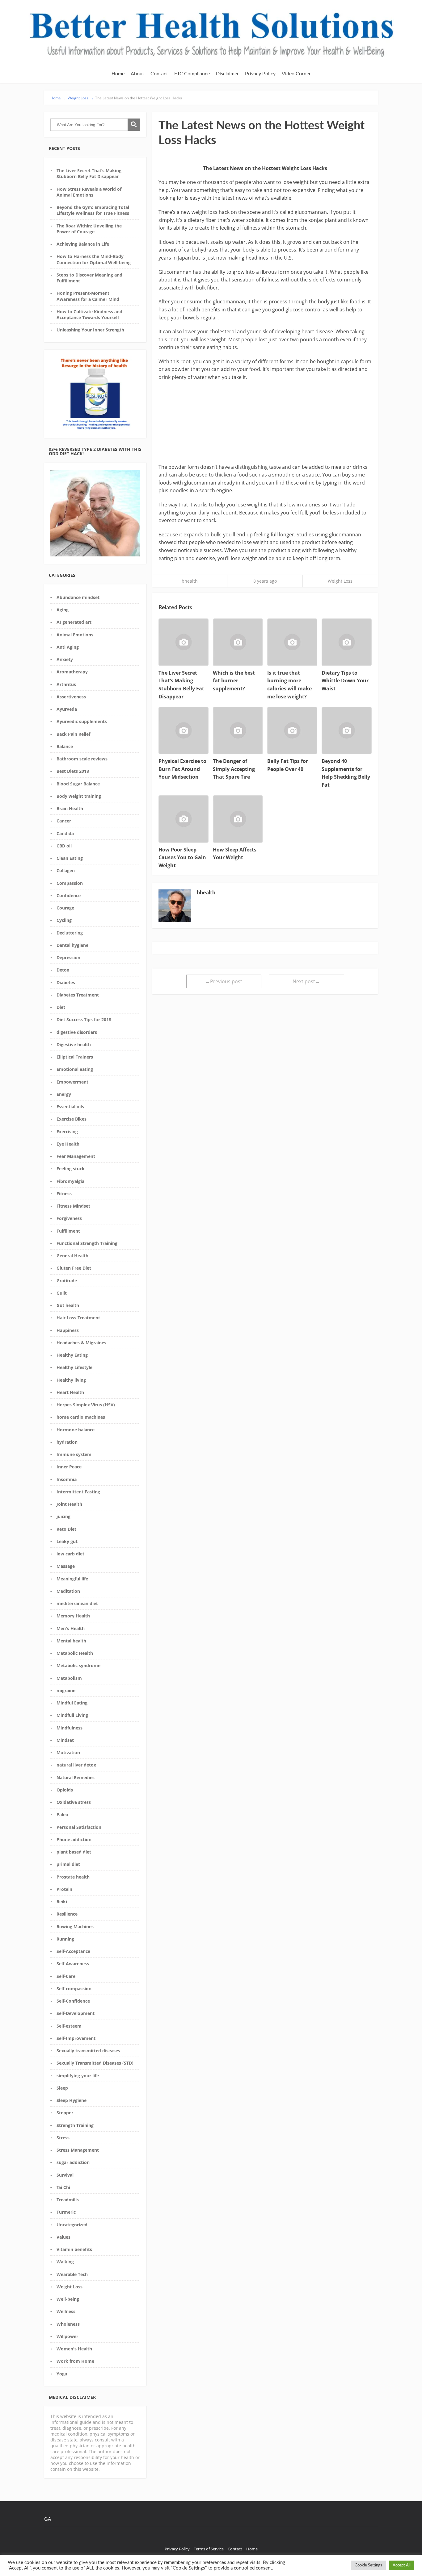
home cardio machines (81, 1417)
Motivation (68, 1752)
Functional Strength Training (87, 1243)
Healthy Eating (72, 1355)
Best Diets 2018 (73, 771)
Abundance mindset (78, 597)
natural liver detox (76, 1765)
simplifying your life (78, 2076)
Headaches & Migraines (81, 1343)
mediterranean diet (77, 1603)
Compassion (70, 883)
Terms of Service (209, 2549)
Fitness (64, 1194)
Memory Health (73, 1616)
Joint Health (69, 1504)
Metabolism (69, 1678)
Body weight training (79, 796)
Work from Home (75, 2361)
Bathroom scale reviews (82, 759)
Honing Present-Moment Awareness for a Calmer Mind (88, 296)
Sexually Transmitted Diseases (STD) (95, 2063)
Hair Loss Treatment (78, 1318)
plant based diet (74, 1852)
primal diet (68, 1864)
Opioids (65, 1790)
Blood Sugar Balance (78, 784)
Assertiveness (71, 697)
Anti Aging (68, 647)
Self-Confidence (73, 2001)
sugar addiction (73, 2162)
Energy (64, 1094)
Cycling (64, 920)
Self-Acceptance (73, 1951)
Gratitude (67, 1281)
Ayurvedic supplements (82, 721)
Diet (61, 1007)
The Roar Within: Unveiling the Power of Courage (89, 229)
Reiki (62, 1902)
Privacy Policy (260, 74)
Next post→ (306, 981)
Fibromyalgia (70, 1181)
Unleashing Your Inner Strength (90, 330)
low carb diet (70, 1554)
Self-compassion (74, 1989)
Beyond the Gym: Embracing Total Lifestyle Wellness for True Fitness (93, 210)
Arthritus (66, 684)
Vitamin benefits (74, 2249)
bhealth (190, 581)
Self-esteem (69, 2026)
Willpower (67, 2336)
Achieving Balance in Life (83, 244)
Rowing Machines (75, 1927)
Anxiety (65, 659)
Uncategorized (72, 2225)
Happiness (68, 1330)
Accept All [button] (402, 2565)
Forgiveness (69, 1218)
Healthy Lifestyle (74, 1367)
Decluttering (70, 933)
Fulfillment (68, 1231)
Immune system (74, 1454)
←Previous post (224, 981)
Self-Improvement (76, 2038)
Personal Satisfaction (79, 1827)
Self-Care (66, 1976)
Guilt (62, 1293)
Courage (65, 908)
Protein (64, 1889)
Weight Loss (70, 2287)
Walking (65, 2262)
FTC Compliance (192, 74)
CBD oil (64, 846)
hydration (67, 1442)
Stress (63, 2138)
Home (118, 74)
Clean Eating (70, 858)
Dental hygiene (72, 945)
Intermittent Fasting (78, 1492)
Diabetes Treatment (78, 995)
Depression (68, 957)
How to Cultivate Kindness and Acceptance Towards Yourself (89, 314)
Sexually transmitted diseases (88, 2051)
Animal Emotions (75, 635)
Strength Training (75, 2125)
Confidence (69, 895)
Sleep (62, 2088)
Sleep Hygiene (72, 2100)
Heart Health (70, 1392)
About (137, 74)
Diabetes (66, 982)
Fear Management (76, 1156)
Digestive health (74, 1045)
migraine (66, 1690)
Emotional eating (75, 1069)
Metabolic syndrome (78, 1665)
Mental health (71, 1641)
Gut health (68, 1305)
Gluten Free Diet (74, 1268)
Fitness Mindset (73, 1206)
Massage (66, 1566)
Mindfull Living (72, 1715)
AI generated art (74, 622)
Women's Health (74, 2349)
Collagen (66, 870)
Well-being (68, 2299)
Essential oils (70, 1107)
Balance (65, 746)
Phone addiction (74, 1839)
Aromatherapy (72, 672)
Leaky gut (67, 1541)
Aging (63, 610)
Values (63, 2237)
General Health (72, 1256)
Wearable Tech (72, 2274)
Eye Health (68, 1144)
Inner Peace (69, 1467)
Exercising (67, 1132)
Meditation (68, 1591)
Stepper (65, 2113)
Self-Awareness (73, 1964)
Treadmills (68, 2200)
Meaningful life (72, 1579)
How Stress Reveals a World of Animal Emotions (89, 192)
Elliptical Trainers (75, 1057)
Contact (159, 74)
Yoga (62, 2374)
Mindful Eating (72, 1703)
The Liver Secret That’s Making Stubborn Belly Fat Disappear (89, 173)
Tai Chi (63, 2187)
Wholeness (68, 2324)
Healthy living (71, 1380)
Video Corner (296, 74)
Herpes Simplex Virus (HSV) (86, 1405)
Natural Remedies (76, 1777)
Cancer (64, 821)
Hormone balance (76, 1430)
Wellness (66, 2311)
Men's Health (71, 1628)
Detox (63, 970)
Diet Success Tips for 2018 (84, 1020)
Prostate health (73, 1877)
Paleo (62, 1814)
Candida (65, 833)
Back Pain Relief (73, 734)
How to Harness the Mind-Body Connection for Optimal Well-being (94, 259)
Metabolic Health (75, 1653)
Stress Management (78, 2150)
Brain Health (70, 808)
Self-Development (76, 2013)
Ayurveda (67, 709)
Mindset (65, 1740)
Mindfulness (70, 1728)
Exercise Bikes (72, 1119)
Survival (65, 2175)
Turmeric (66, 2212)
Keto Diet (66, 1529)
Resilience (67, 1914)
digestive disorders (77, 1032)
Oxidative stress (74, 1802)
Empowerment (72, 1082)
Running (65, 1939)
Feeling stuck (71, 1169)
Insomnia (67, 1479)
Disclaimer (227, 74)
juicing (63, 1516)
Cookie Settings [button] (368, 2565)
